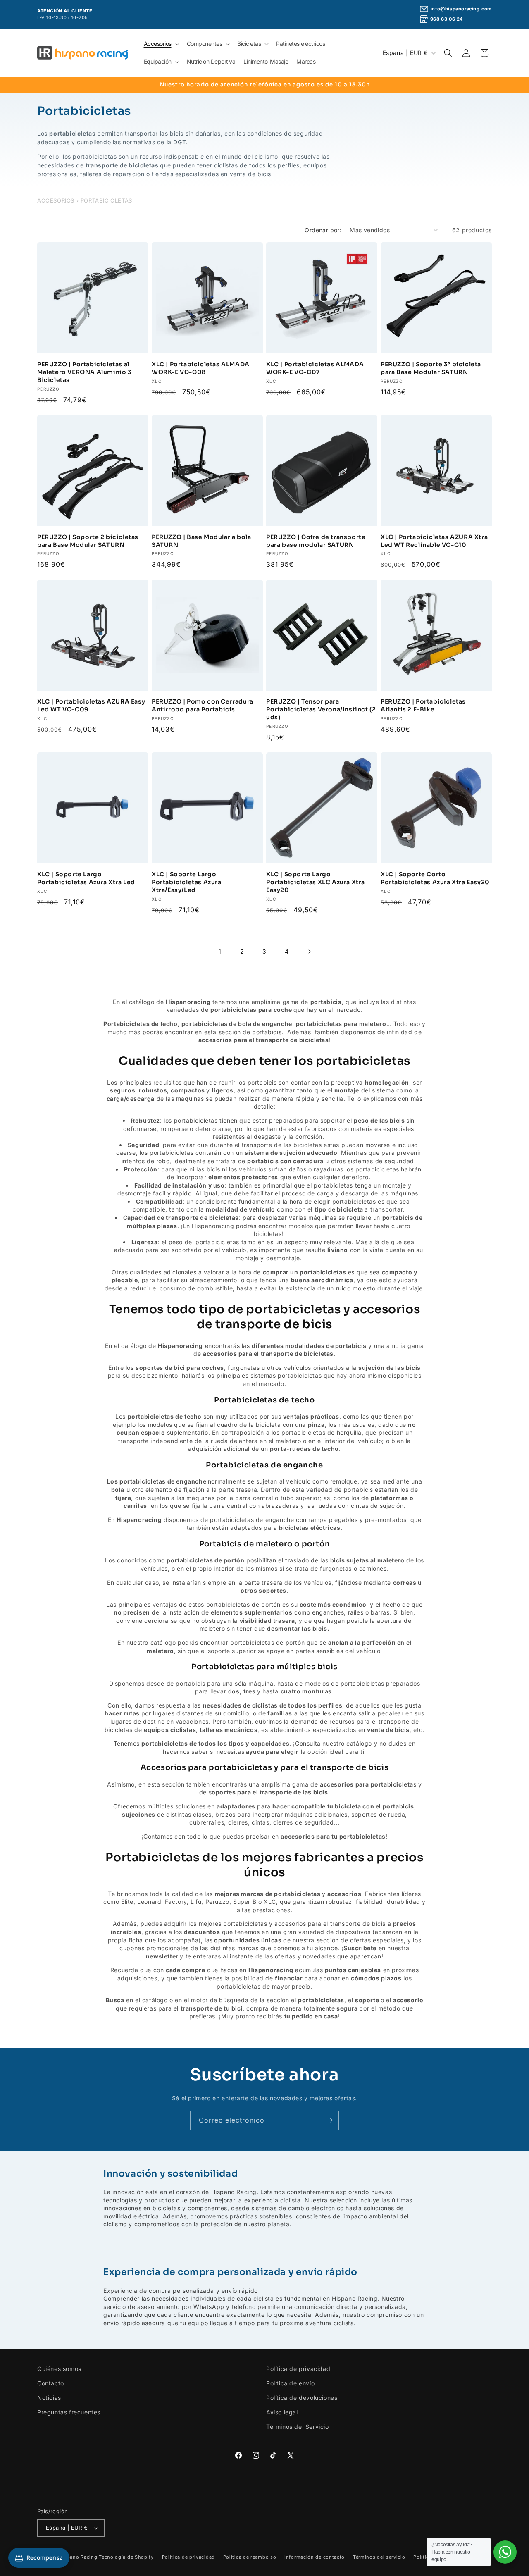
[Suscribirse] (329, 2120)
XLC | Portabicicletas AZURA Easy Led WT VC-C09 (91, 705)
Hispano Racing (78, 2557)
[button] (161, 44)
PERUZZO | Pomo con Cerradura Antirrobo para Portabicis (203, 705)
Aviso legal (282, 2412)
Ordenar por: (323, 230)
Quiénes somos (59, 2369)
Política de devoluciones (302, 2398)
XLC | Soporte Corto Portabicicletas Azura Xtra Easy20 (435, 878)
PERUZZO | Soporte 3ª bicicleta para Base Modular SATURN (431, 368)
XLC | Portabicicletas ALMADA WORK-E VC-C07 (315, 368)
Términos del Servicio (298, 2427)
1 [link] (220, 951)
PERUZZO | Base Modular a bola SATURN (201, 541)
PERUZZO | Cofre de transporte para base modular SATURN (316, 541)
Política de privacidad (298, 2369)
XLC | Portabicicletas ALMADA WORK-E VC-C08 (201, 368)
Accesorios (56, 200)
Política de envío (290, 2383)
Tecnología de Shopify (126, 2557)
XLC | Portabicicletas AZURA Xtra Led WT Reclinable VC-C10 (434, 541)
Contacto (51, 2383)
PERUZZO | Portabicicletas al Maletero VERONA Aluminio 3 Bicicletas (85, 372)
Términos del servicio (379, 2557)
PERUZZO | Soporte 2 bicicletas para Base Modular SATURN (88, 541)
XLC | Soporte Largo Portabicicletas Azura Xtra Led (86, 878)
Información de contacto (315, 2557)
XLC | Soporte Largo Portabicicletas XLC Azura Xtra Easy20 (316, 882)
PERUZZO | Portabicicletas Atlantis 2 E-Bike (423, 705)
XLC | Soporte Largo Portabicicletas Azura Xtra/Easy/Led (187, 882)
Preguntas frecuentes (69, 2412)
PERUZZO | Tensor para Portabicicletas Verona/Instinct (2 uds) (321, 709)
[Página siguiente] (309, 952)
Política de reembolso (250, 2557)
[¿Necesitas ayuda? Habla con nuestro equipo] (505, 2552)
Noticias (49, 2398)
